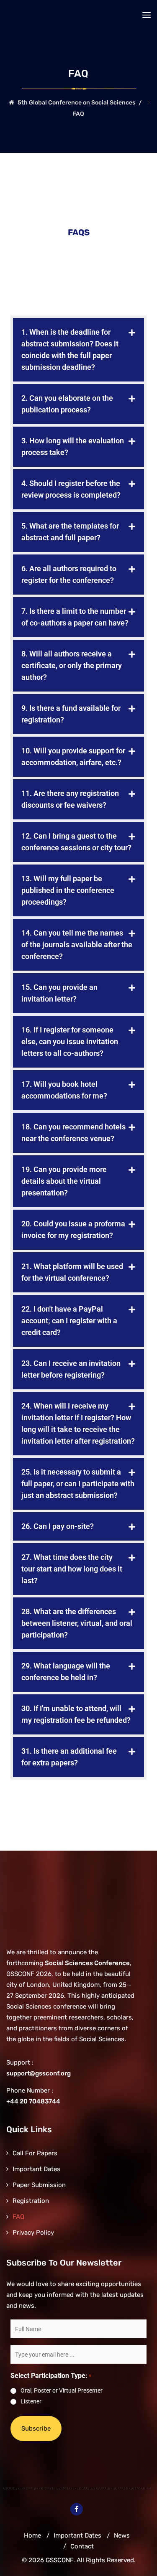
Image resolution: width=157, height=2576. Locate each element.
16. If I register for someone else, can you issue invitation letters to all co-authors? (70, 1041)
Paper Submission (39, 2185)
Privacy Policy (33, 2233)
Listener (31, 2401)
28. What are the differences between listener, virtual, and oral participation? (77, 1623)
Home (32, 2535)
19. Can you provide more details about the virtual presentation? (64, 1181)
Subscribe (36, 2429)
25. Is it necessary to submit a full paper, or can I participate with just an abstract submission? (78, 1484)
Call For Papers (35, 2153)
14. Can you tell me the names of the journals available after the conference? (77, 945)
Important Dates (36, 2169)
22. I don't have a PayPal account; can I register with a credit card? (69, 1321)
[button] (78, 350)
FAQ (18, 2217)
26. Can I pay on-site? (58, 1526)
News (122, 2535)
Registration (31, 2201)
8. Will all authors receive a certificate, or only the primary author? (72, 665)
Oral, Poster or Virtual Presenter (62, 2390)
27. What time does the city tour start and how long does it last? (72, 1569)
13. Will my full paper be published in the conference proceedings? (68, 890)
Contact (82, 2546)
